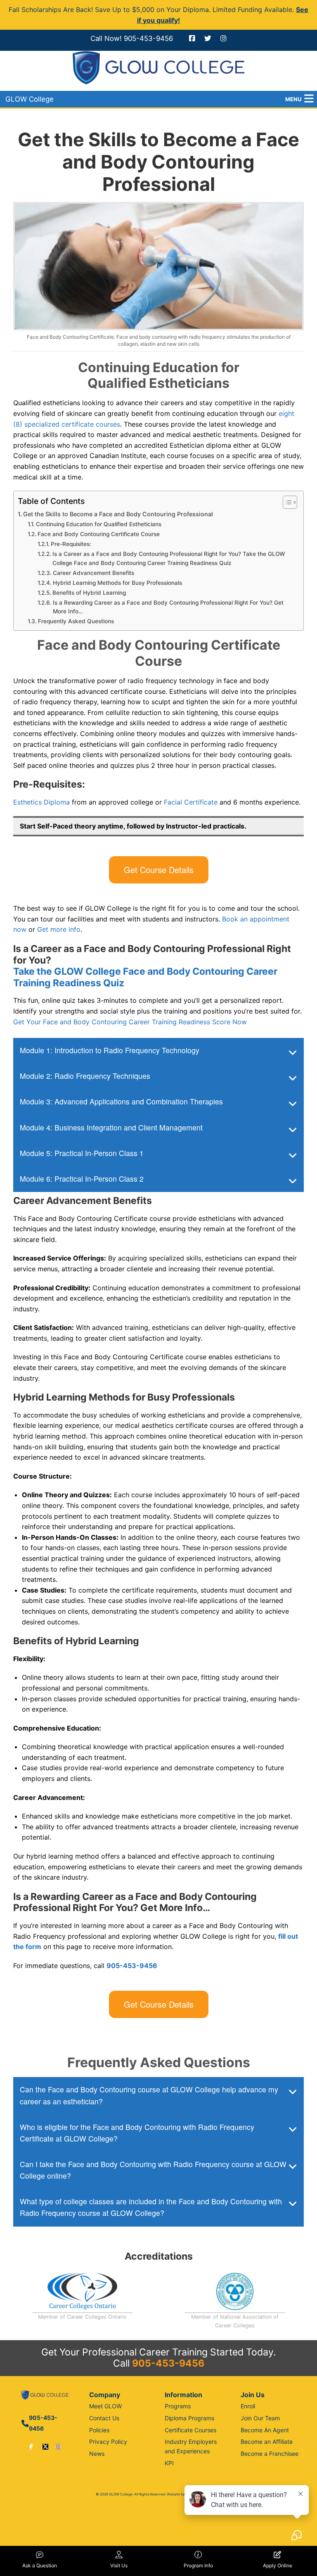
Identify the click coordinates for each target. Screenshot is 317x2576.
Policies (99, 2430)
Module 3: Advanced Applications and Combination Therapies (121, 1101)
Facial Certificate (191, 802)
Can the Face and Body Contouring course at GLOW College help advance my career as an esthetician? (149, 2095)
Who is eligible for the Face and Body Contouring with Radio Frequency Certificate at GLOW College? (137, 2133)
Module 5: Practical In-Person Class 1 (82, 1153)
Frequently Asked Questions (76, 621)
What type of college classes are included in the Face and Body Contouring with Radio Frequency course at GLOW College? (151, 2207)
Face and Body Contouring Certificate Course (99, 534)
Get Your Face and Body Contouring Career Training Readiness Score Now (130, 1022)
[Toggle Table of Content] (286, 502)
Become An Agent (265, 2430)
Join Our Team (260, 2418)
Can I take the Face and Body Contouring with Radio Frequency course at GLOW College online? (153, 2170)
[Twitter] (45, 2447)
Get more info (59, 929)
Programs (178, 2406)
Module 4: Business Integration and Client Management (111, 1127)
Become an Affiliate (267, 2442)
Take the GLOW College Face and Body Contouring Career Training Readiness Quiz (145, 977)
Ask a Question (40, 2565)
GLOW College (30, 99)
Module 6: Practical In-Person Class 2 (82, 1179)
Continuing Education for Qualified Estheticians (99, 524)
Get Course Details (159, 870)
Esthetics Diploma (41, 802)
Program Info (198, 2565)
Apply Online (278, 2565)
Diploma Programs (189, 2418)
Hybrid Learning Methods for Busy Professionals (117, 583)
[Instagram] (58, 2447)
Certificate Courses (190, 2430)
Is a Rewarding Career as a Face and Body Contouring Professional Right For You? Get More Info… (168, 607)
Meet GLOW (105, 2406)
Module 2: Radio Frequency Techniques (85, 1076)
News (97, 2454)
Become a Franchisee (270, 2454)
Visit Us (119, 2565)
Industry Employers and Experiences (191, 2446)
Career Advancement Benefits (93, 573)
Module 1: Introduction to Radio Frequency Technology (110, 1050)
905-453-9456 (148, 38)
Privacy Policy (108, 2442)
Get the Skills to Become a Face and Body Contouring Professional (118, 514)
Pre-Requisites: (71, 544)
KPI (169, 2463)
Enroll (248, 2406)
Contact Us (104, 2418)
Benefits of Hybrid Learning (89, 593)
